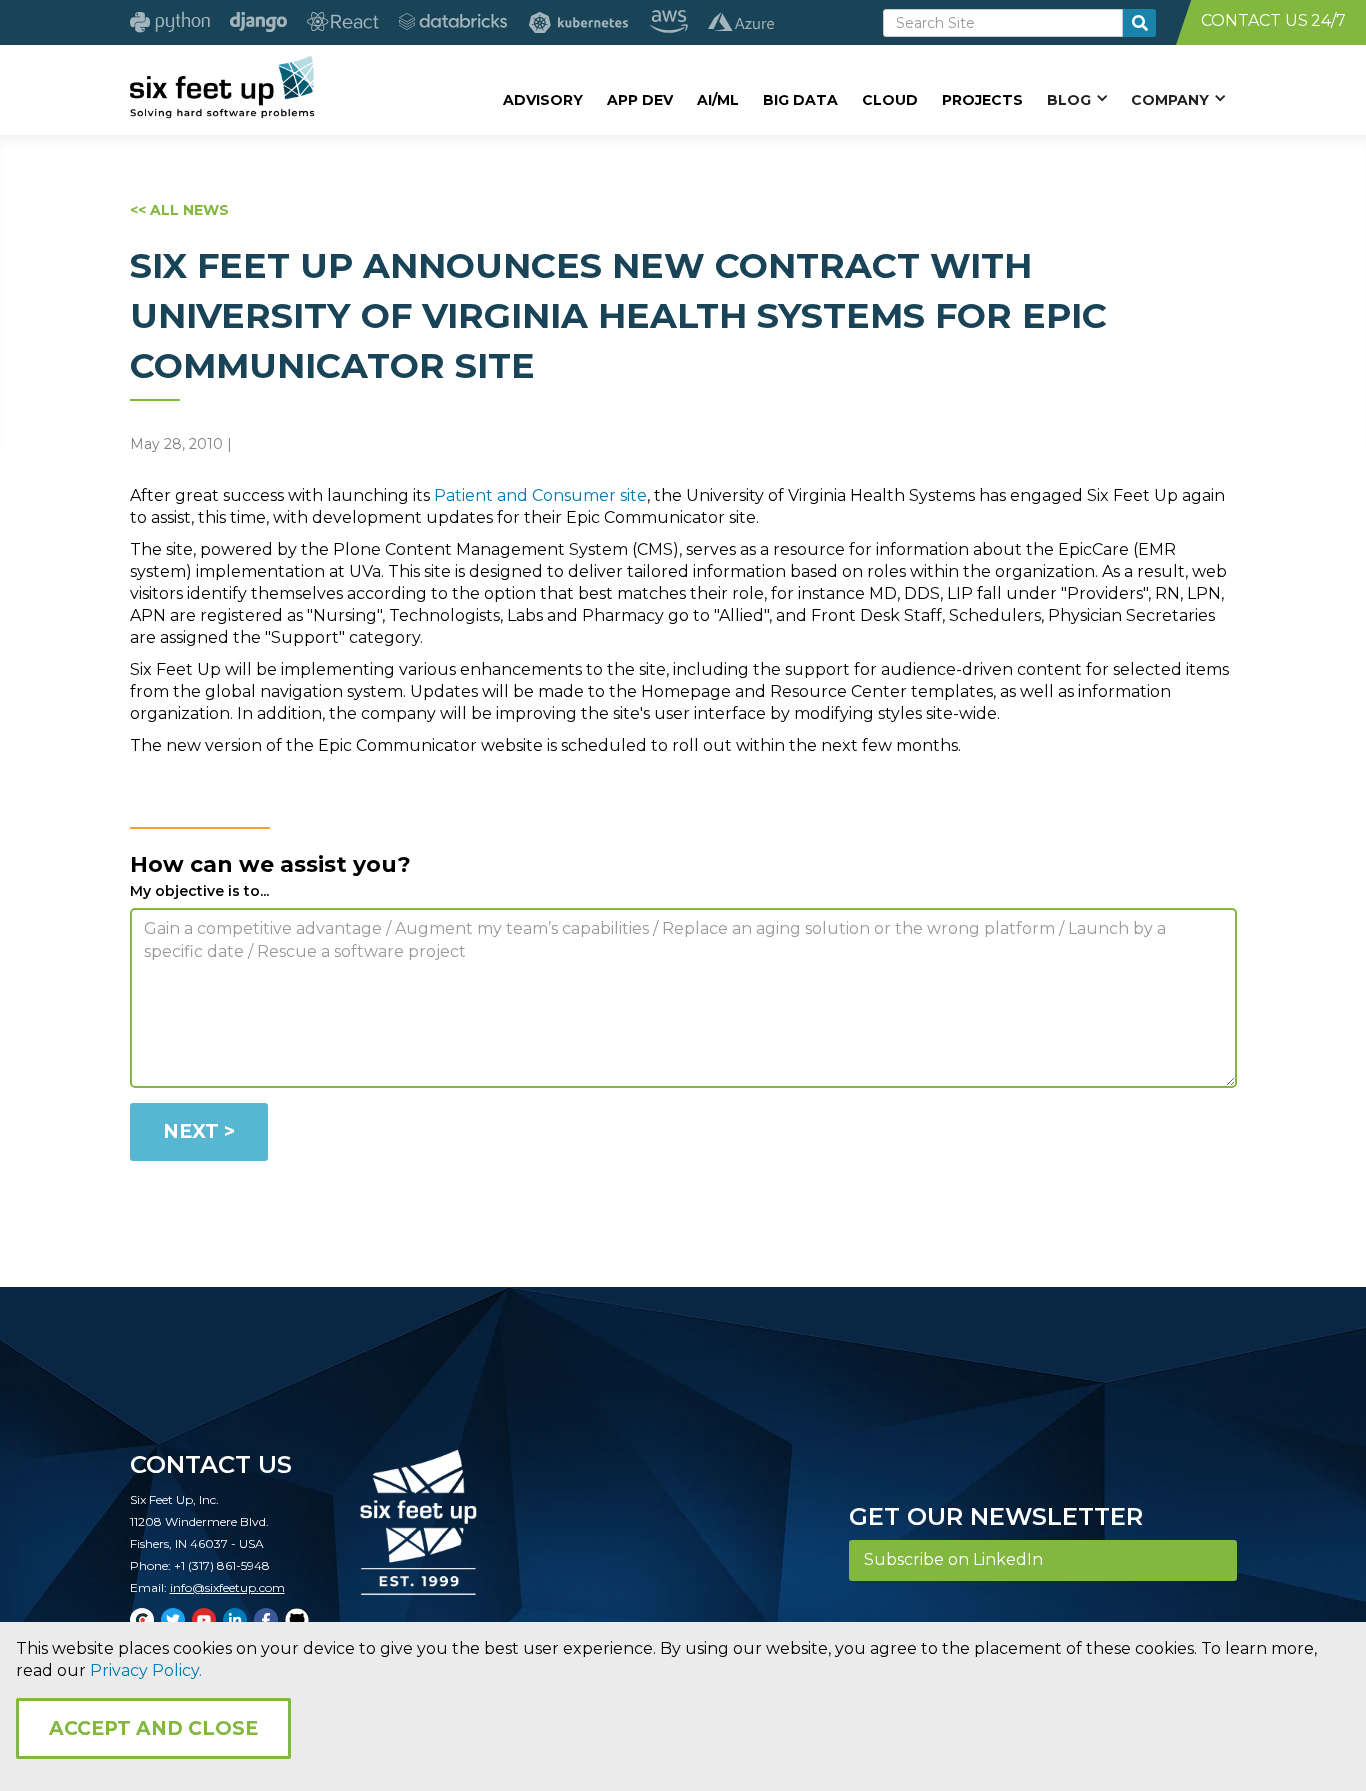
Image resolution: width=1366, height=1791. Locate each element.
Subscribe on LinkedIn (953, 1559)
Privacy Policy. (146, 1670)
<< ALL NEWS (179, 210)
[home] (222, 87)
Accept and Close (153, 1728)
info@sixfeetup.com (227, 1587)
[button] (1077, 99)
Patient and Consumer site (540, 495)
